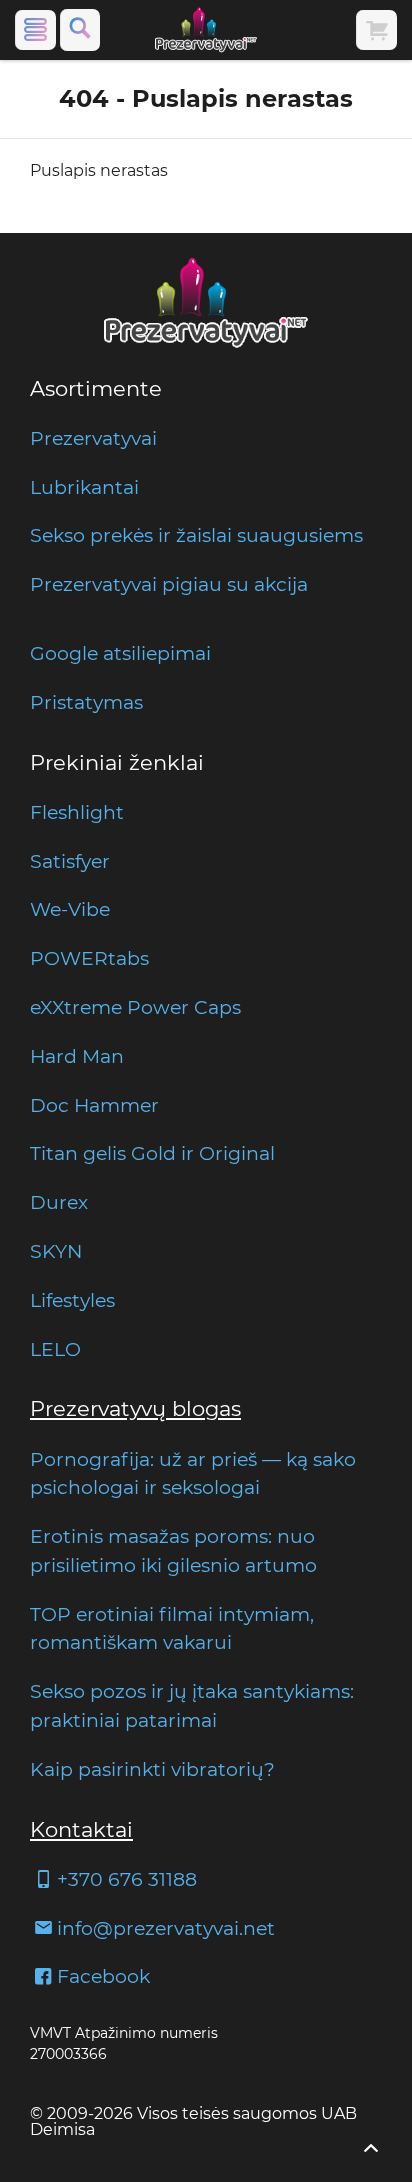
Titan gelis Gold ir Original (152, 1153)
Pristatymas (86, 702)
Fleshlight (77, 812)
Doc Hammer (94, 1105)
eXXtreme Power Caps (135, 1007)
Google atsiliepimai (120, 653)
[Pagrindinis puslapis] (206, 30)
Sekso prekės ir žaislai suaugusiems (196, 535)
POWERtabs (89, 958)
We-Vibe (70, 909)
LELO (55, 1349)
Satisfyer (70, 861)
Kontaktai (81, 1829)
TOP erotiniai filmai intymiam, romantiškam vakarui (172, 1628)
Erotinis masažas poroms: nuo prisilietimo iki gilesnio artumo (173, 1550)
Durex (59, 1202)
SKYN (56, 1251)
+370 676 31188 (127, 1879)
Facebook (103, 1976)
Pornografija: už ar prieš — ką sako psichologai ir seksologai (193, 1473)
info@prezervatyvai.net (166, 1928)
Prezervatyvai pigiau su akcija (169, 584)
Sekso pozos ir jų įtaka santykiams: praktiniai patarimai (192, 1705)
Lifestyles (72, 1300)
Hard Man (77, 1056)
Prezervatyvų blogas (135, 1408)
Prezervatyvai (93, 438)
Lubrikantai (84, 487)
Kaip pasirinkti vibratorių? (152, 1769)
